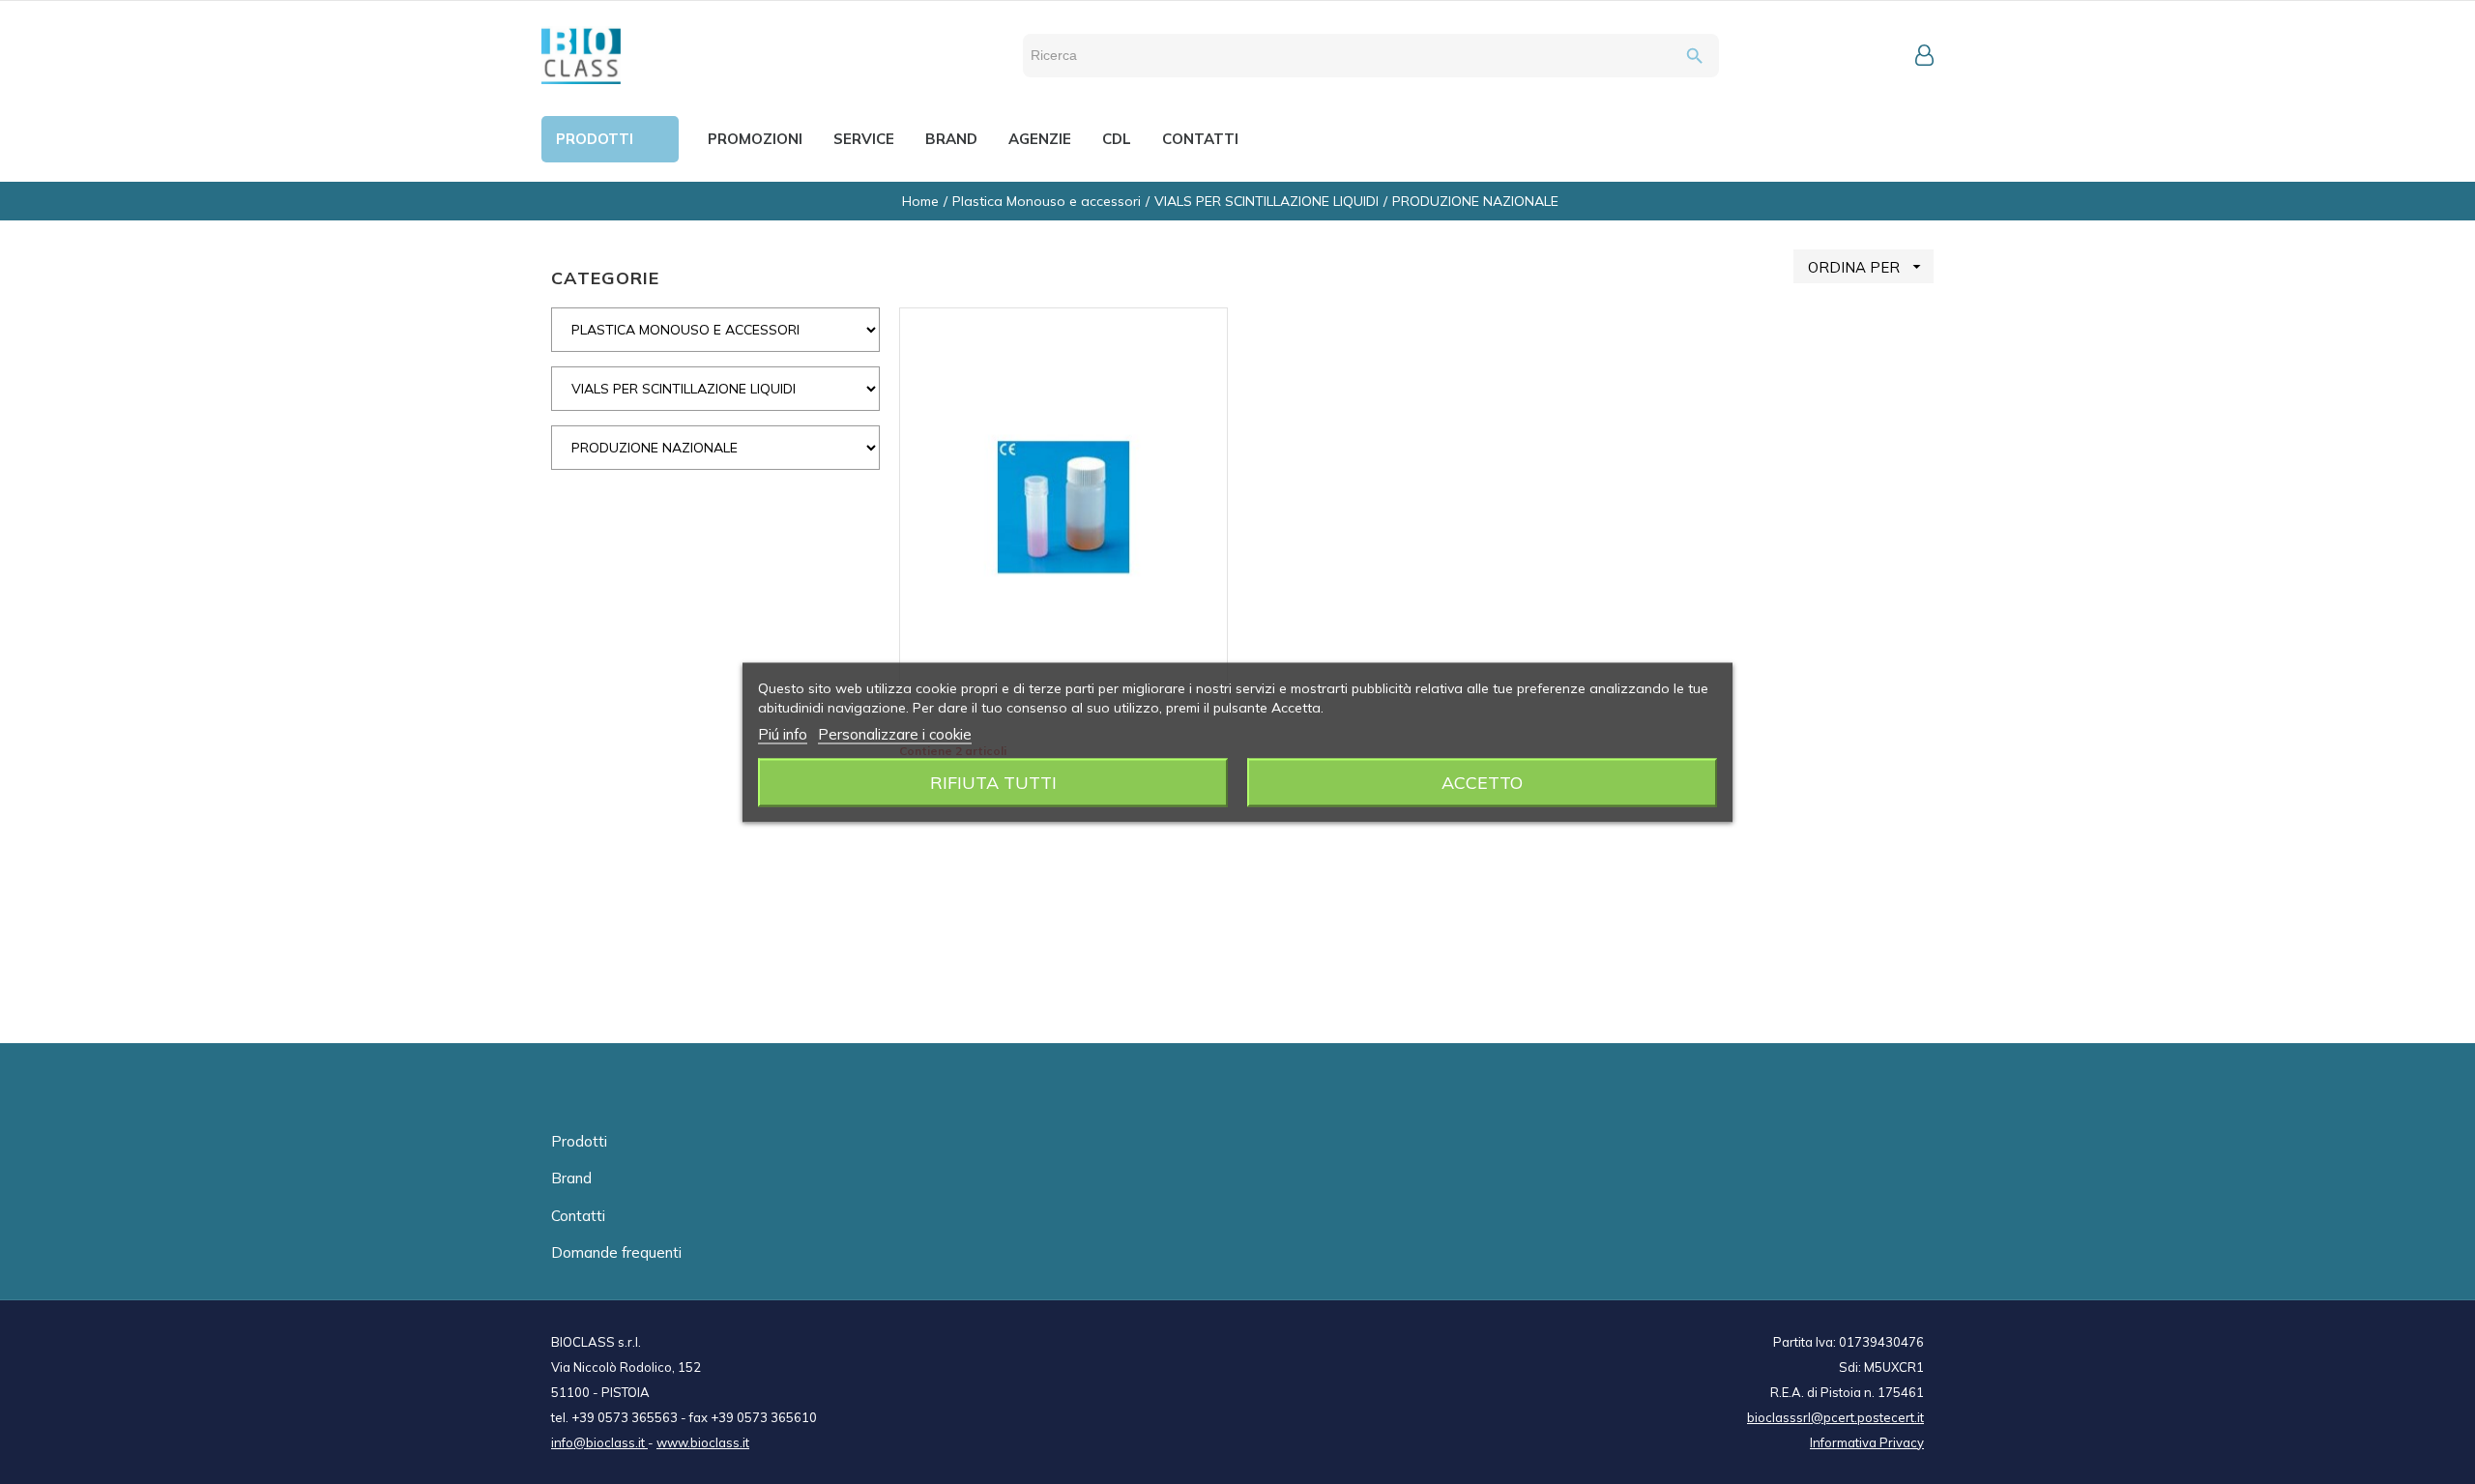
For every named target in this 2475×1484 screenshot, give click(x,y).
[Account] (1924, 55)
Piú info (783, 733)
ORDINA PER (1867, 267)
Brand (571, 1178)
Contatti (578, 1216)
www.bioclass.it (703, 1442)
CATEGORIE (605, 278)
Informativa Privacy (1867, 1442)
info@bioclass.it (599, 1442)
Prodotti (579, 1141)
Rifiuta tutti (993, 782)
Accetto (1482, 782)
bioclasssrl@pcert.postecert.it (1835, 1417)
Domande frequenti (616, 1252)
